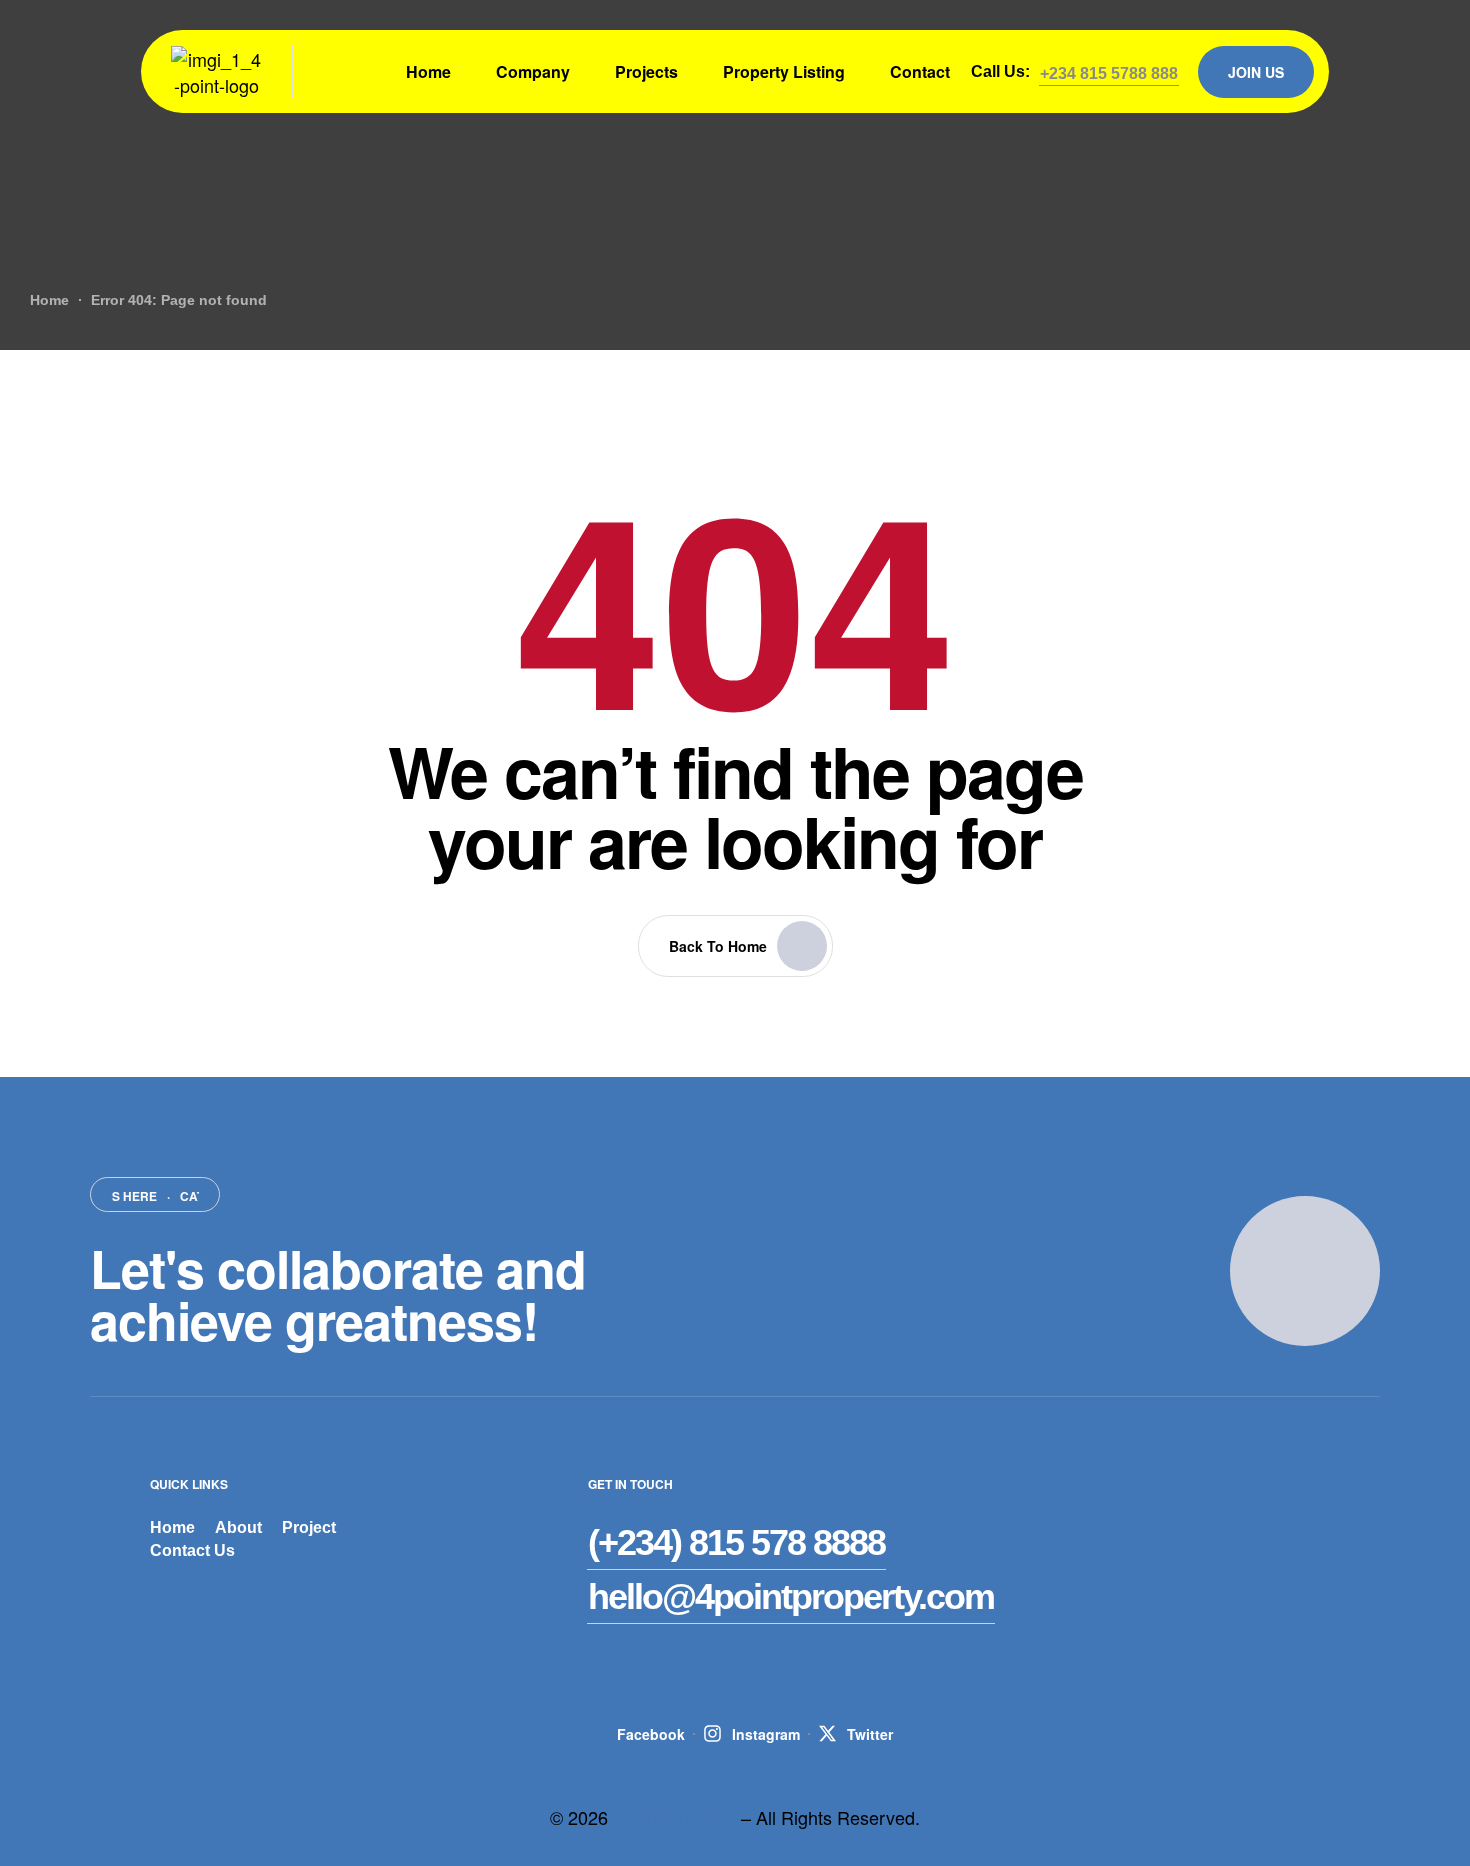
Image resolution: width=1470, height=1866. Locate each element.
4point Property (674, 1817)
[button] (1109, 74)
